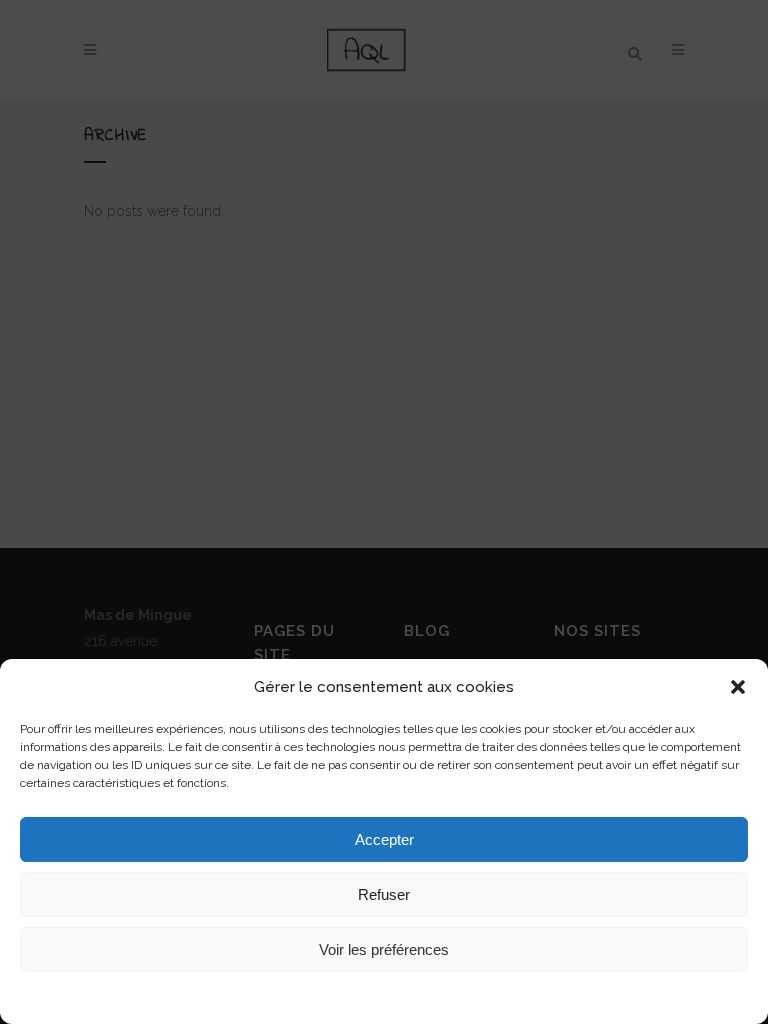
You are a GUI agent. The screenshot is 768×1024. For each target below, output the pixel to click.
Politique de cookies (302, 996)
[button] (738, 687)
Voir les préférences (384, 949)
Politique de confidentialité (439, 996)
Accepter (384, 839)
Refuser (384, 894)
